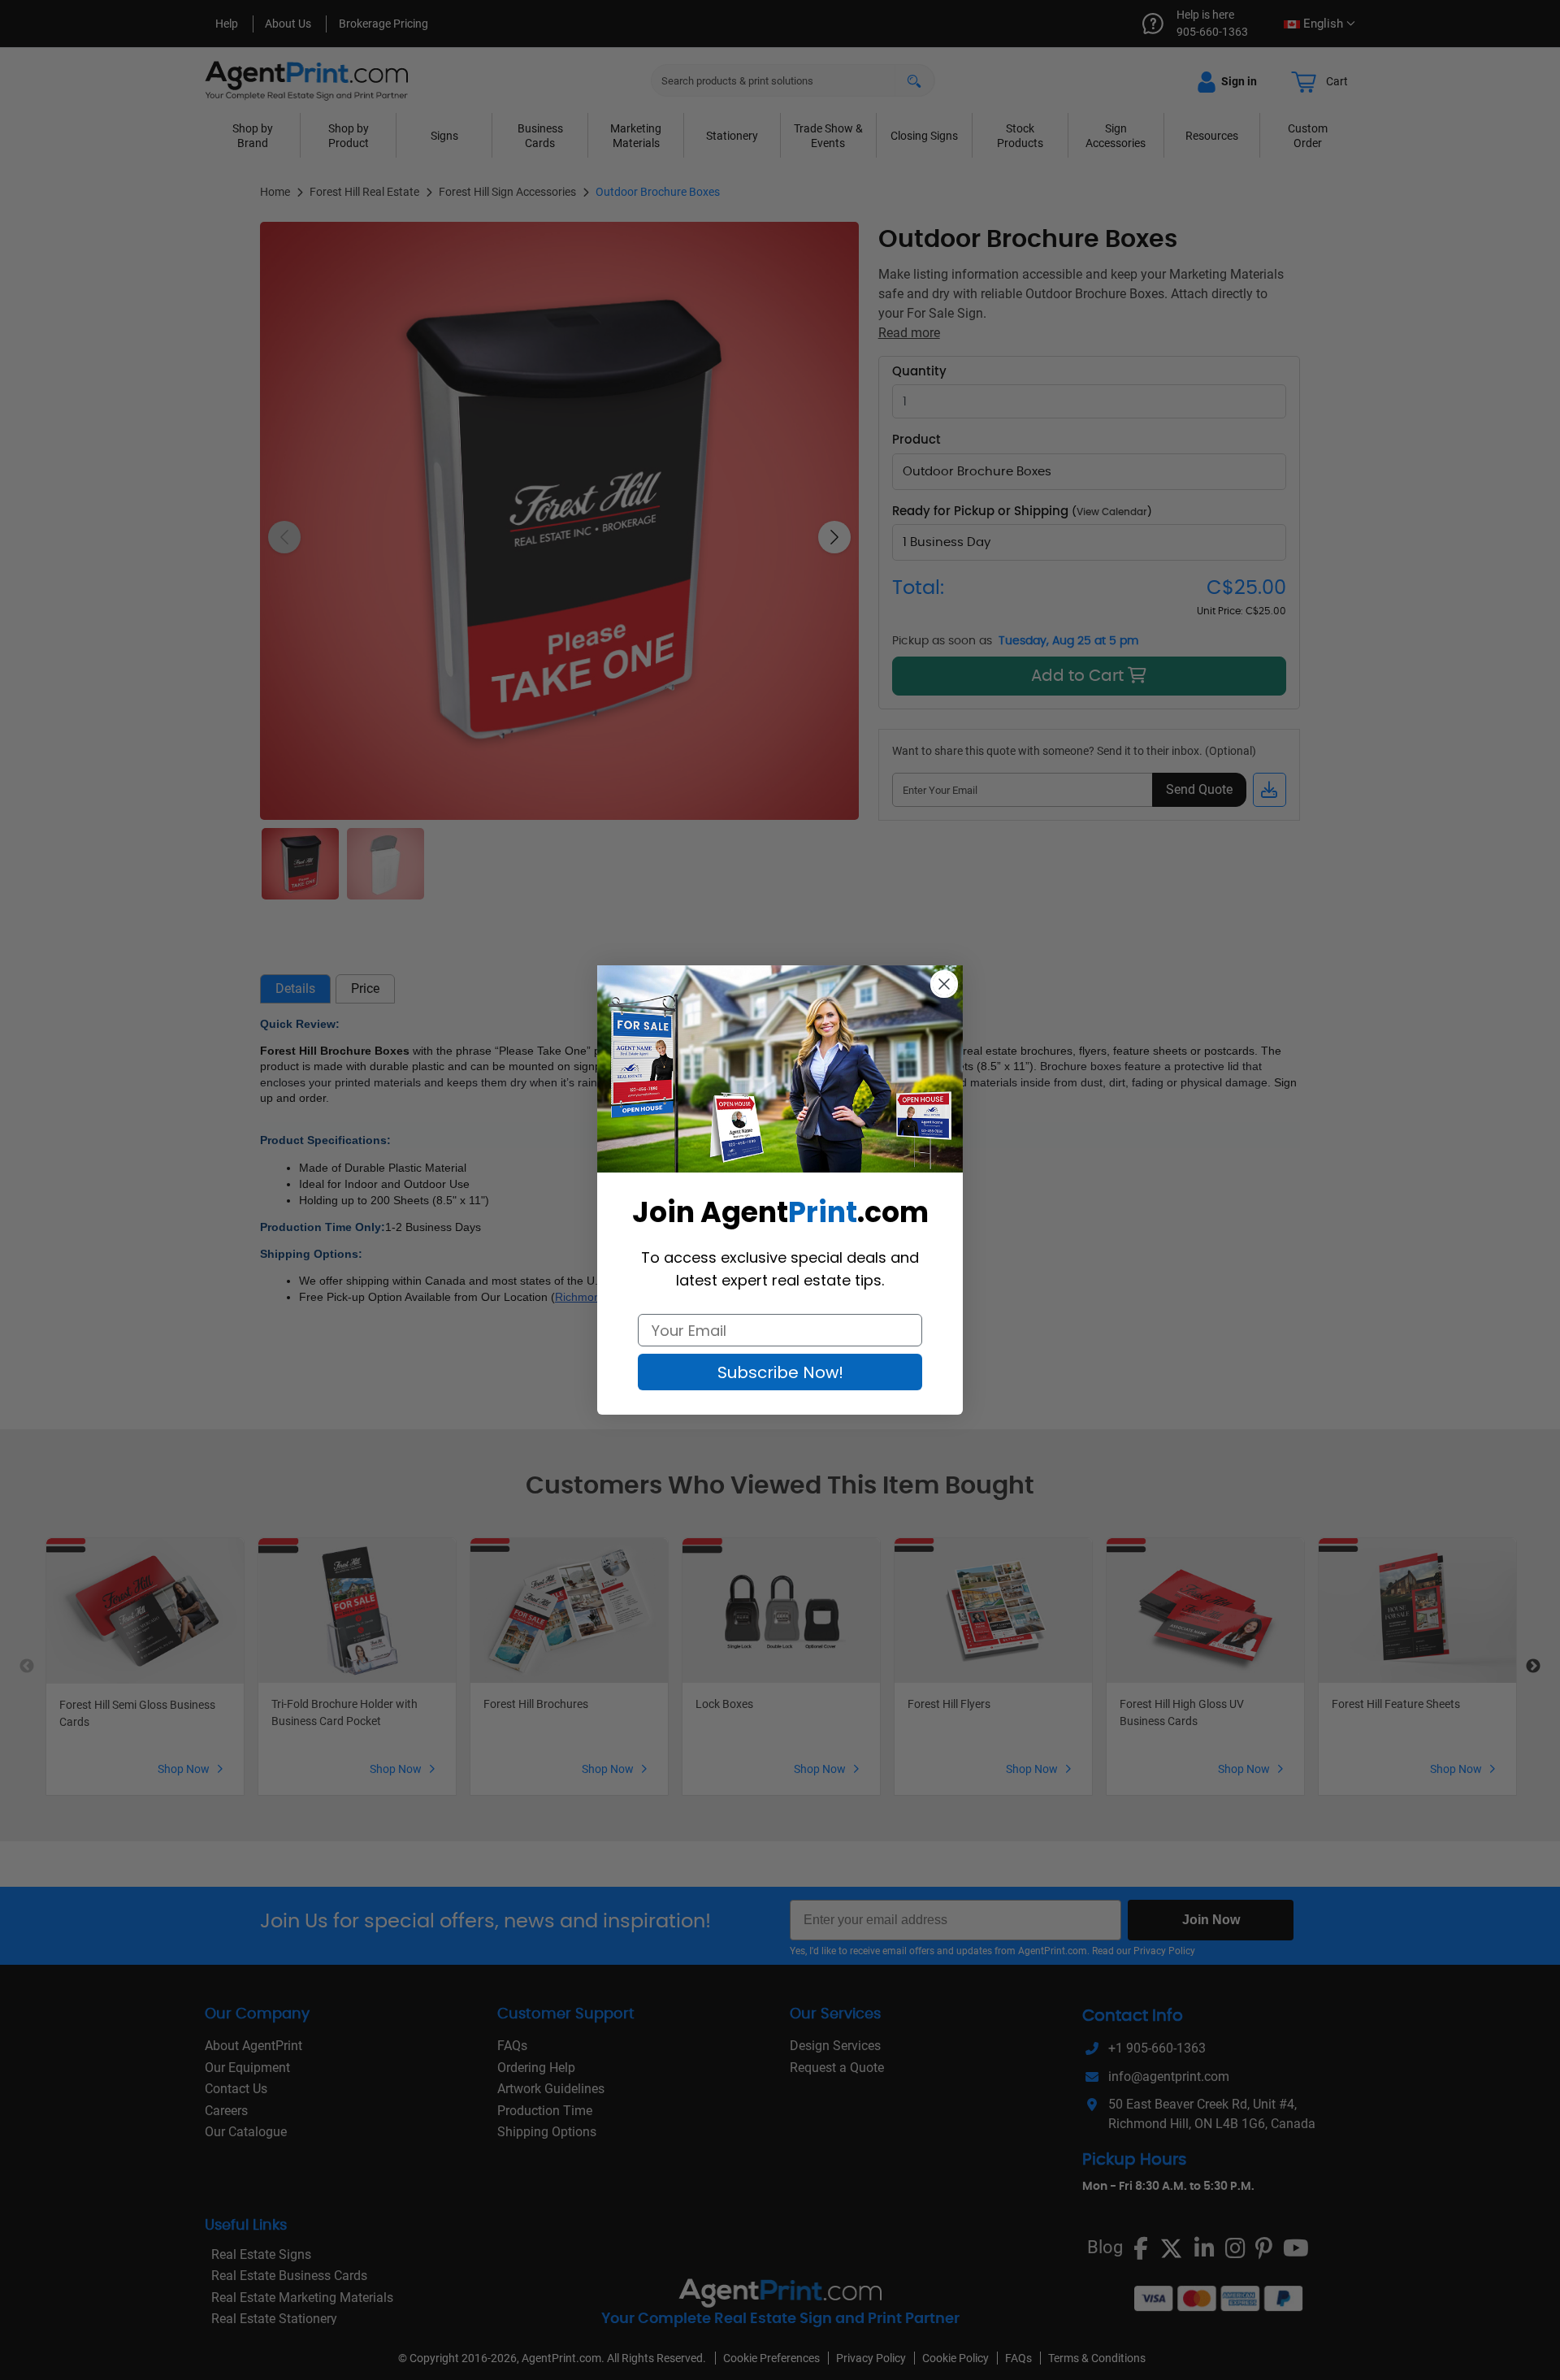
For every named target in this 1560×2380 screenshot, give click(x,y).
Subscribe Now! (780, 1372)
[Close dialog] (944, 984)
